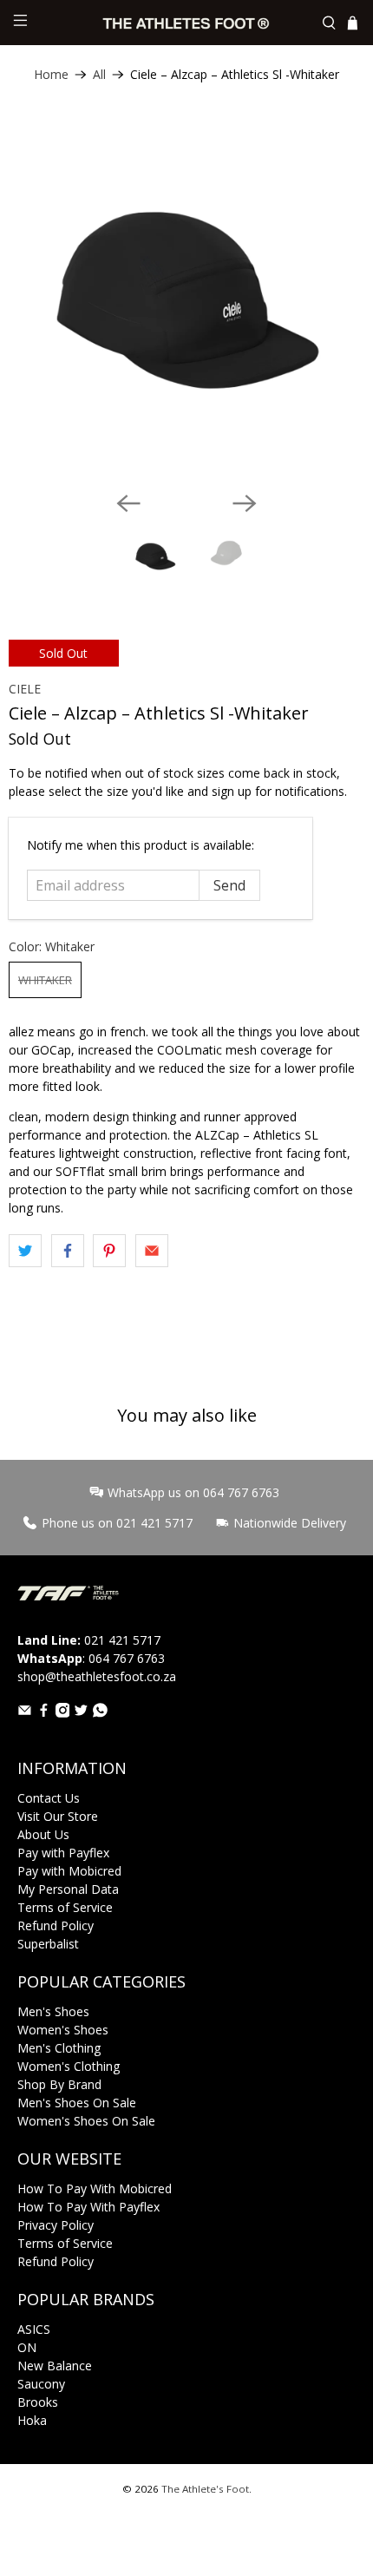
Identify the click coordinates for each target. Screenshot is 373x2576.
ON (27, 2347)
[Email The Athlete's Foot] (25, 1713)
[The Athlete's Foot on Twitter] (81, 1713)
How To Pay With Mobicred (95, 2188)
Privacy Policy (56, 2225)
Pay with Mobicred (69, 1871)
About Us (43, 1834)
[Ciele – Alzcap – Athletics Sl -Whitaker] (186, 299)
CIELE (25, 689)
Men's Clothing (59, 2048)
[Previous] (128, 503)
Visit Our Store (58, 1816)
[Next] (245, 503)
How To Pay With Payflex (88, 2207)
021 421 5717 (122, 1640)
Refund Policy (56, 1925)
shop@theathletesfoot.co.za (97, 1676)
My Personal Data (68, 1889)
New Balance (55, 2366)
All (99, 75)
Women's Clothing (69, 2066)
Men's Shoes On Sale (77, 2103)
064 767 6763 (127, 1658)
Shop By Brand (59, 2084)
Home (51, 75)
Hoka (32, 2420)
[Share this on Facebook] (68, 1251)
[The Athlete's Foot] (187, 23)
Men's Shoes (53, 2011)
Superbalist (48, 1944)
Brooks (38, 2402)
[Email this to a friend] (152, 1251)
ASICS (34, 2329)
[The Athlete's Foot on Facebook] (44, 1713)
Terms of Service (65, 1907)
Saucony (41, 2384)
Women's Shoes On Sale (86, 2121)
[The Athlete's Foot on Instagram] (63, 1713)
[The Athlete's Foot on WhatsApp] (100, 1713)
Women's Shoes (63, 2030)
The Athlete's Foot (205, 2489)
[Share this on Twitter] (25, 1251)
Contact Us (49, 1798)
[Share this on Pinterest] (109, 1251)
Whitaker (45, 980)
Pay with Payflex (63, 1853)
